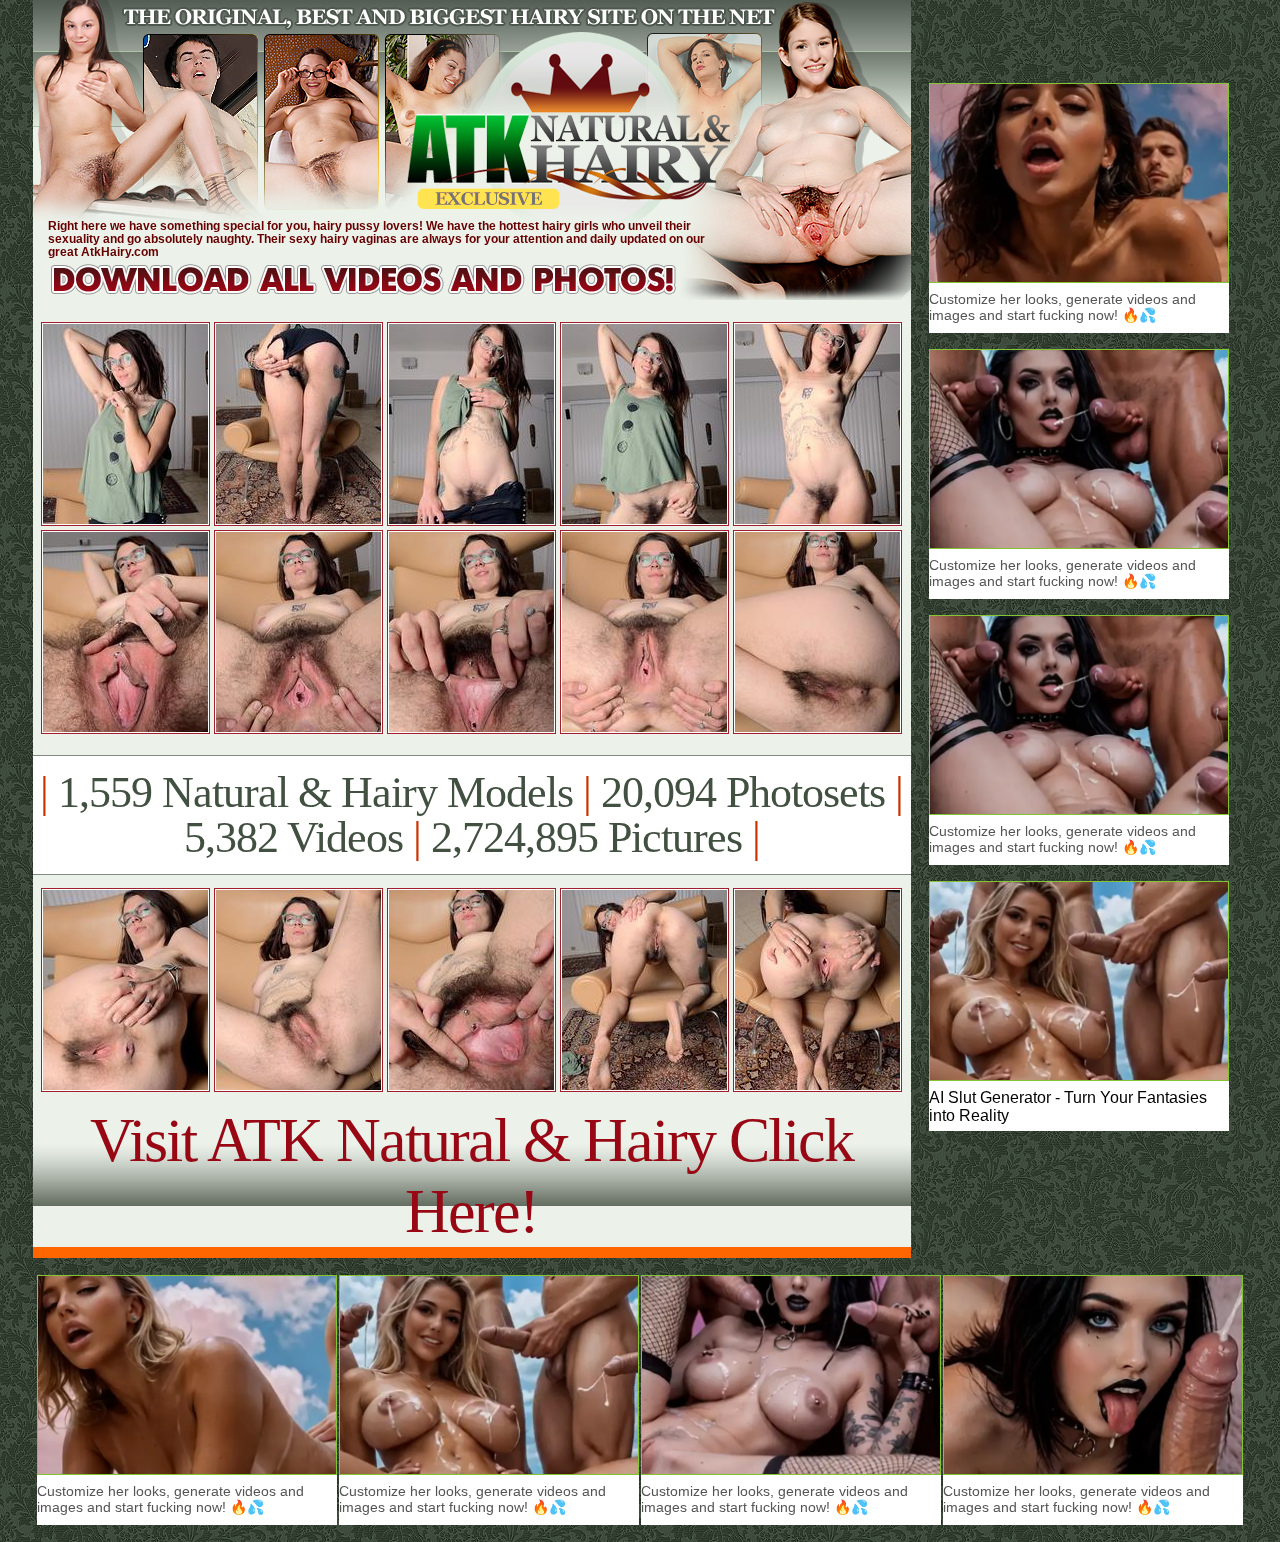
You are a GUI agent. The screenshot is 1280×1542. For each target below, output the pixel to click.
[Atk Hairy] (382, 294)
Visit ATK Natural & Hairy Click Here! (471, 1175)
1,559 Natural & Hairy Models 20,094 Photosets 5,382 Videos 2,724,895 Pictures (471, 815)
